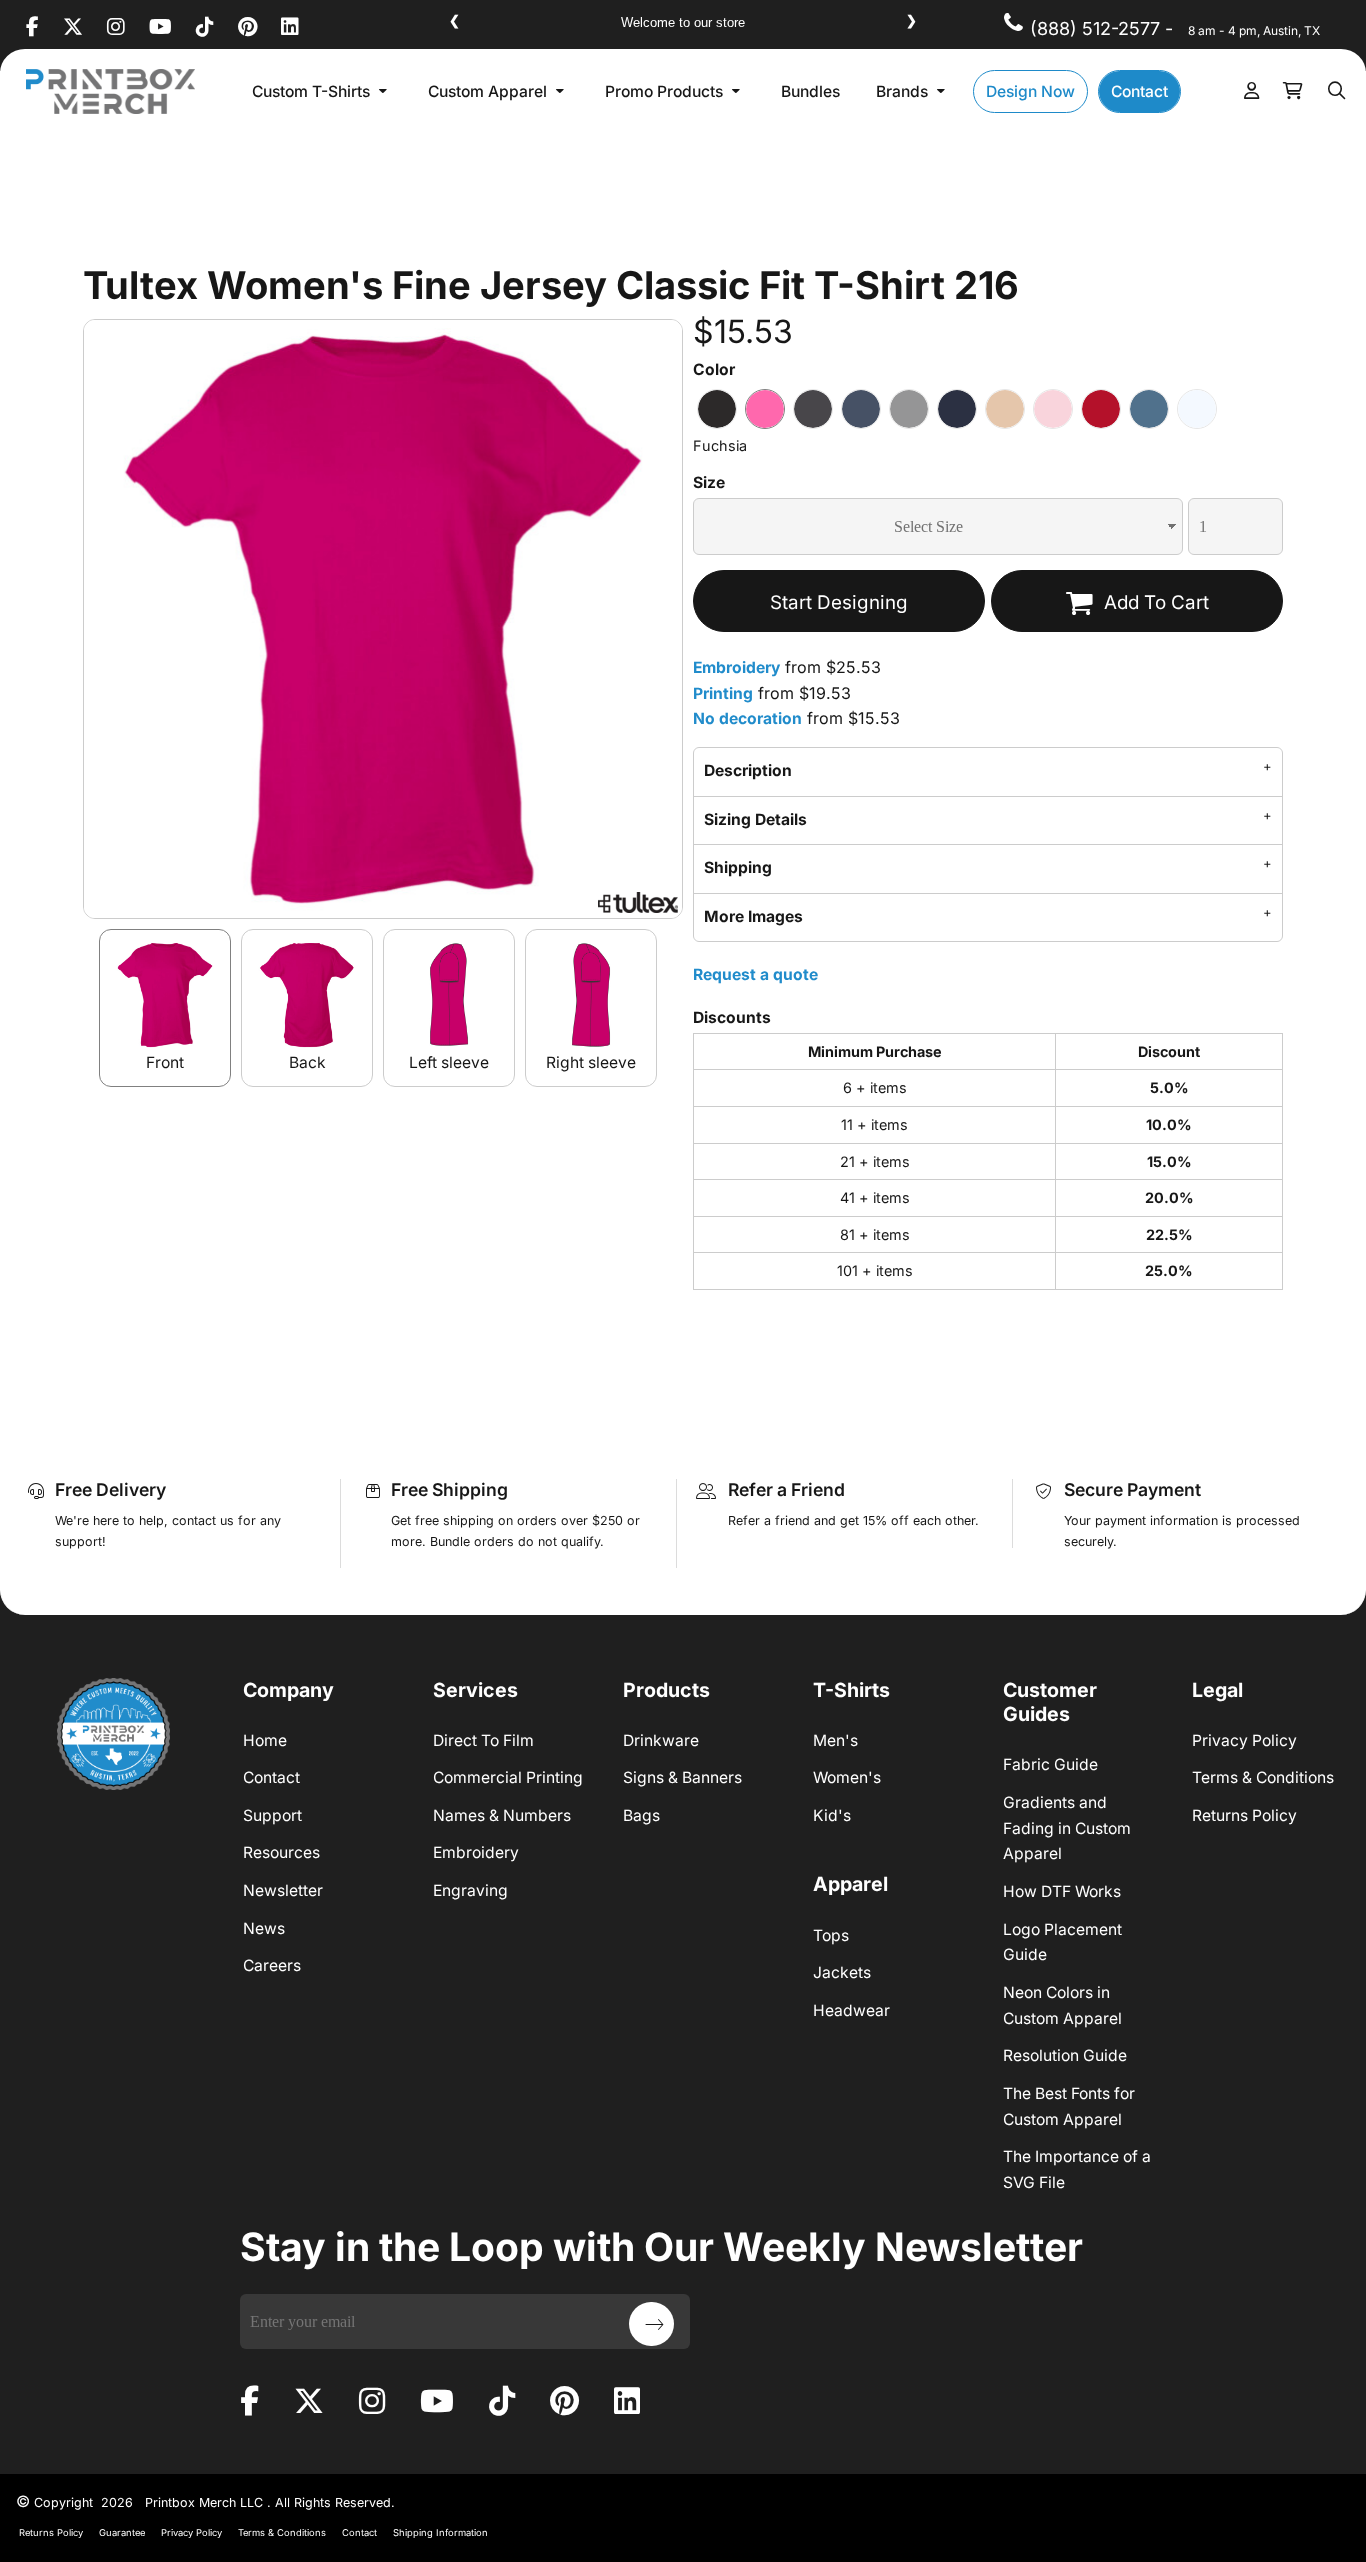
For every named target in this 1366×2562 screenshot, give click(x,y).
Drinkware (661, 1740)
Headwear (851, 2010)
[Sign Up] (651, 2324)
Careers (272, 1965)
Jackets (842, 1972)
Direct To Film (483, 1740)
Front (165, 1062)
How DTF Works (1062, 1891)
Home (265, 1740)
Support (272, 1815)
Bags (641, 1815)
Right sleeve (591, 1062)
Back (307, 1062)
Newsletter (283, 1890)
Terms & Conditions (1263, 1777)
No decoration (747, 718)
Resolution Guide (1065, 2055)
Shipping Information (440, 2532)
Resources (281, 1852)
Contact (271, 1777)
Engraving (470, 1890)
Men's (835, 1740)
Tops (831, 1935)
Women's (847, 1777)
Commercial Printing (508, 1777)
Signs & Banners (682, 1777)
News (264, 1928)
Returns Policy (1244, 1815)
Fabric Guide (1050, 1764)
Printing (723, 693)
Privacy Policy (1244, 1740)
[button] (322, 91)
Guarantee (122, 2532)
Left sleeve (449, 1062)
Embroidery (736, 667)
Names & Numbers (502, 1815)
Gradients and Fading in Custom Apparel (1067, 1828)
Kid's (832, 1815)
